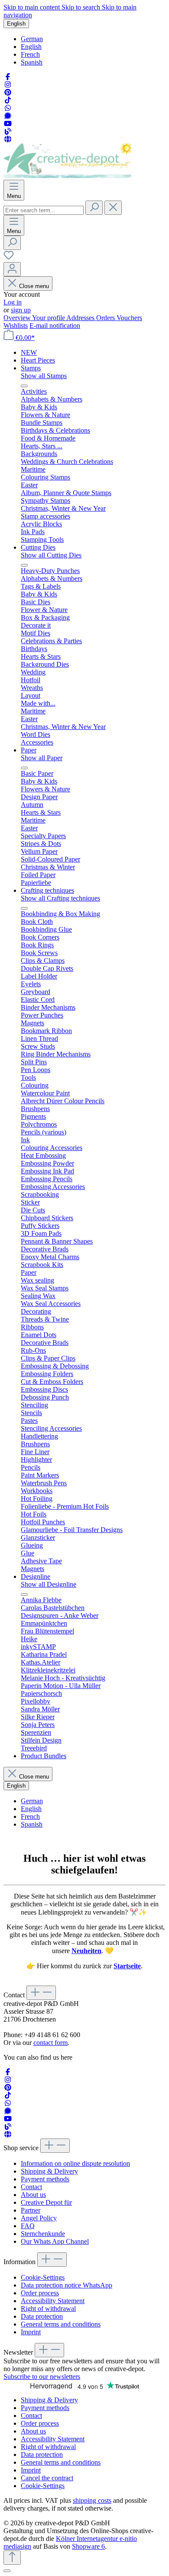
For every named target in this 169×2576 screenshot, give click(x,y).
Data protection (42, 2316)
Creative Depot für (46, 2202)
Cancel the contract (47, 2478)
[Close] (7, 2571)
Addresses (81, 318)
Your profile (49, 318)
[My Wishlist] (9, 258)
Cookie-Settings (43, 2277)
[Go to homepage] (67, 176)
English (31, 47)
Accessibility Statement (53, 2301)
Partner (31, 2210)
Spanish (32, 62)
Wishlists (16, 326)
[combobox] (44, 210)
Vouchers (129, 318)
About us (33, 2195)
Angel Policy (39, 2218)
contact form (50, 2043)
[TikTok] (8, 100)
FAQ (28, 2226)
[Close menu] (24, 386)
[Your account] (12, 269)
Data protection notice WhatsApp (67, 2285)
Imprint (31, 2332)
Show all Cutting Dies (51, 555)
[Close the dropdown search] (113, 208)
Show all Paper (42, 758)
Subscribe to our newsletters (42, 2377)
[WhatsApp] (8, 108)
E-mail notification (55, 326)
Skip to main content (32, 7)
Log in (13, 302)
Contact (31, 2187)
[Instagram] (8, 85)
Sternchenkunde (43, 2234)
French (30, 54)
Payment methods (45, 2179)
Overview (18, 318)
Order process (40, 2293)
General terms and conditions (61, 2324)
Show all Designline (49, 1584)
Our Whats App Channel (55, 2241)
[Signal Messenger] (8, 116)
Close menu (34, 286)
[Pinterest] (8, 92)
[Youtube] (8, 124)
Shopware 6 (88, 2546)
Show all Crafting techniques (60, 898)
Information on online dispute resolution (75, 2163)
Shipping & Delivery (49, 2171)
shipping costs (92, 2500)
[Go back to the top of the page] (12, 2558)
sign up (21, 310)
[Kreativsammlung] (8, 139)
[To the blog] (8, 131)
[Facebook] (8, 77)
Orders (106, 318)
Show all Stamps (44, 376)
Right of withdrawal (48, 2309)
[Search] (94, 208)
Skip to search (82, 7)
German (32, 39)
